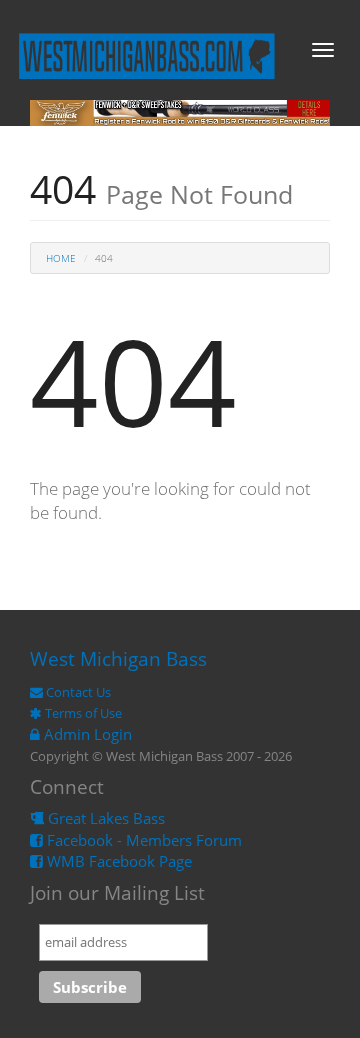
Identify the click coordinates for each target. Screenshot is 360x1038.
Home (61, 258)
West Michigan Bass (118, 659)
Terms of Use (82, 713)
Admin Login (86, 734)
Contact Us (77, 692)
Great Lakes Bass (104, 818)
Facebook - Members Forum (142, 840)
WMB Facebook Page (117, 861)
